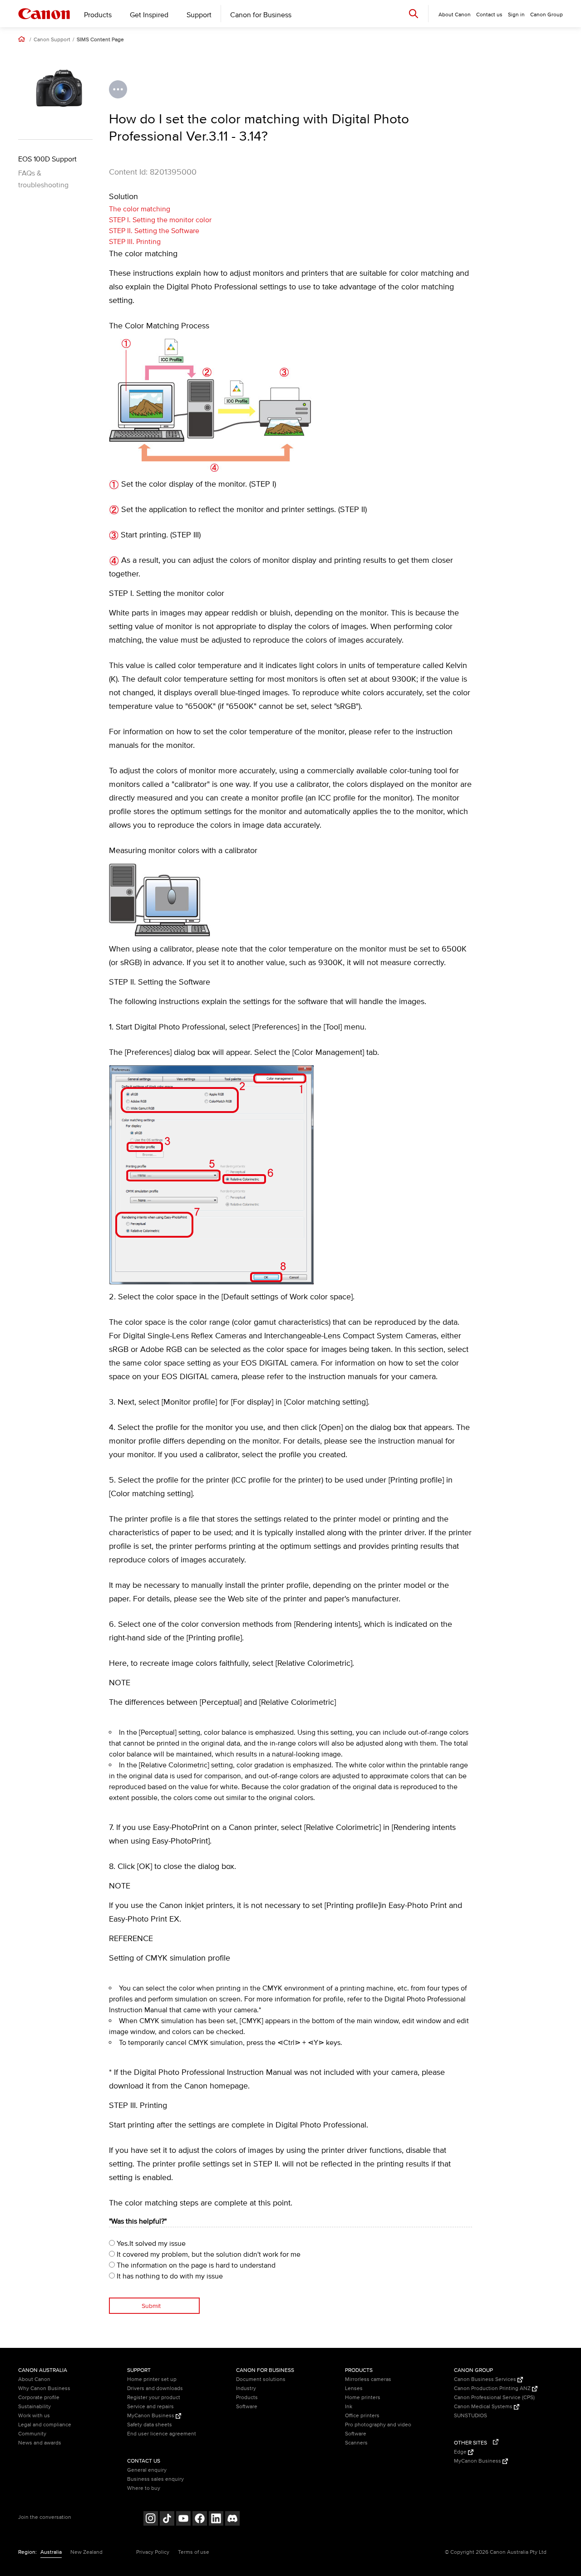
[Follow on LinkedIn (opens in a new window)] (216, 2520)
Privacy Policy (153, 2552)
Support (199, 15)
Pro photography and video (378, 2425)
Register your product (154, 2398)
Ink (349, 2407)
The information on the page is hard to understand (195, 2265)
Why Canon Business (44, 2388)
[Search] (414, 13)
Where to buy (144, 2488)
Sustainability (34, 2407)
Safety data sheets (150, 2425)
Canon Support (52, 40)
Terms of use (194, 2552)
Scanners (356, 2443)
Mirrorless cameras (368, 2379)
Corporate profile (39, 2398)
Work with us (34, 2416)
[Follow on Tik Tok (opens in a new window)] (167, 2520)
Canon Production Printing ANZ (493, 2388)
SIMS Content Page (100, 40)
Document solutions (261, 2379)
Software (247, 2407)
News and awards (40, 2443)
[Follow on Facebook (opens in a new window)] (200, 2520)
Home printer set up (152, 2379)
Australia (51, 2552)
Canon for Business (261, 15)
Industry (246, 2388)
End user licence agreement (162, 2434)
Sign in (516, 15)
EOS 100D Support (47, 159)
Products (98, 15)
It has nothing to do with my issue (169, 2276)
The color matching (140, 209)
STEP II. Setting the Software (154, 231)
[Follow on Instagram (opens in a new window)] (151, 2520)
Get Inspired (149, 15)
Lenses (354, 2388)
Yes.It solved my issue (150, 2244)
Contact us (489, 15)
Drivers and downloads (155, 2388)
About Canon (34, 2379)
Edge (461, 2452)
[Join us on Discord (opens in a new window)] (232, 2520)
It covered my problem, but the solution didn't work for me (208, 2254)
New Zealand (86, 2552)
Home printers (363, 2398)
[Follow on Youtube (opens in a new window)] (183, 2520)
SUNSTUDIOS (470, 2416)
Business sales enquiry (155, 2479)
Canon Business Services (486, 2379)
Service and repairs (150, 2407)
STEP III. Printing (135, 242)
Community (32, 2434)
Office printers (362, 2416)
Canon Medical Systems (484, 2407)
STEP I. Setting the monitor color (160, 220)
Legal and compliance (45, 2425)
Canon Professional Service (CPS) (494, 2398)
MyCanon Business (151, 2416)
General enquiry (147, 2470)
